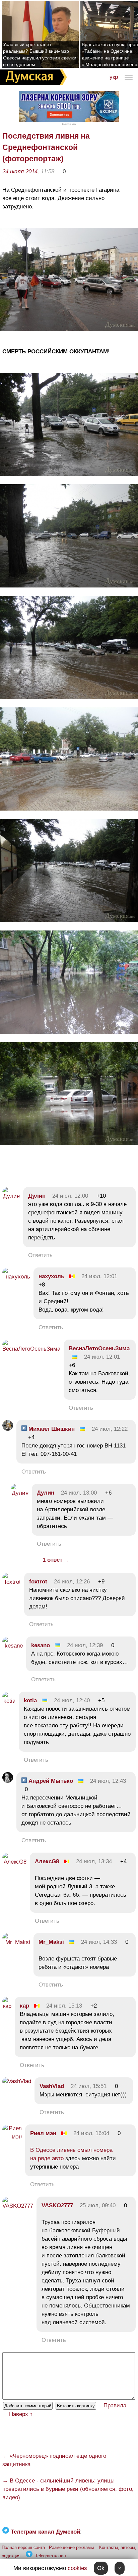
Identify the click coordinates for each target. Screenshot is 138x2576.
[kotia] (9, 1701)
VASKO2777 (57, 2205)
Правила (115, 2406)
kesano (41, 1645)
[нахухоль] (16, 1277)
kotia (30, 1700)
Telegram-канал (51, 2556)
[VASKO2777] (18, 2206)
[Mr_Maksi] (16, 1942)
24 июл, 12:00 (70, 1196)
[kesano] (13, 1646)
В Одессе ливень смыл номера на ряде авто (71, 2154)
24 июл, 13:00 (79, 1493)
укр (114, 77)
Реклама (69, 124)
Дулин (37, 1196)
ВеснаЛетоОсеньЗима (99, 1348)
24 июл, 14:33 (99, 1942)
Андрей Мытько (50, 1781)
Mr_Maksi (51, 1942)
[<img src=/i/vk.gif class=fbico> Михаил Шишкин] (8, 1429)
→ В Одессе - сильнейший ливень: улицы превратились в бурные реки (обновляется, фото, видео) (68, 2489)
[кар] (7, 2006)
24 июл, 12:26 (72, 1582)
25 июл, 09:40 (98, 2205)
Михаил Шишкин (51, 1429)
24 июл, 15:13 (64, 2006)
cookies (77, 2568)
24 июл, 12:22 (110, 1429)
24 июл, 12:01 (99, 1276)
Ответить (40, 1255)
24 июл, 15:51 (89, 2086)
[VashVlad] (17, 2081)
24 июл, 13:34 (94, 1861)
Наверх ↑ (21, 2414)
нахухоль (51, 1276)
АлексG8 (47, 1861)
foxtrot (38, 1582)
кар (24, 2006)
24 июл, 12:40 (72, 1700)
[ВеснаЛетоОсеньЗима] (31, 1349)
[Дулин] (11, 1196)
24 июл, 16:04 (91, 2133)
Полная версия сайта (23, 2547)
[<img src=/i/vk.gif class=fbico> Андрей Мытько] (8, 1781)
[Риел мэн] (12, 2137)
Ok (101, 2568)
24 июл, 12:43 (108, 1781)
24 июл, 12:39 (85, 1645)
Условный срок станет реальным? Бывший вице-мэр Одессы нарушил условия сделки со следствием (40, 54)
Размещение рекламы (71, 2547)
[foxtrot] (12, 1582)
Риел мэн (43, 2133)
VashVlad (52, 2086)
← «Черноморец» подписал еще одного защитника (54, 2460)
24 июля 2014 (20, 171)
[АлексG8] (14, 1862)
